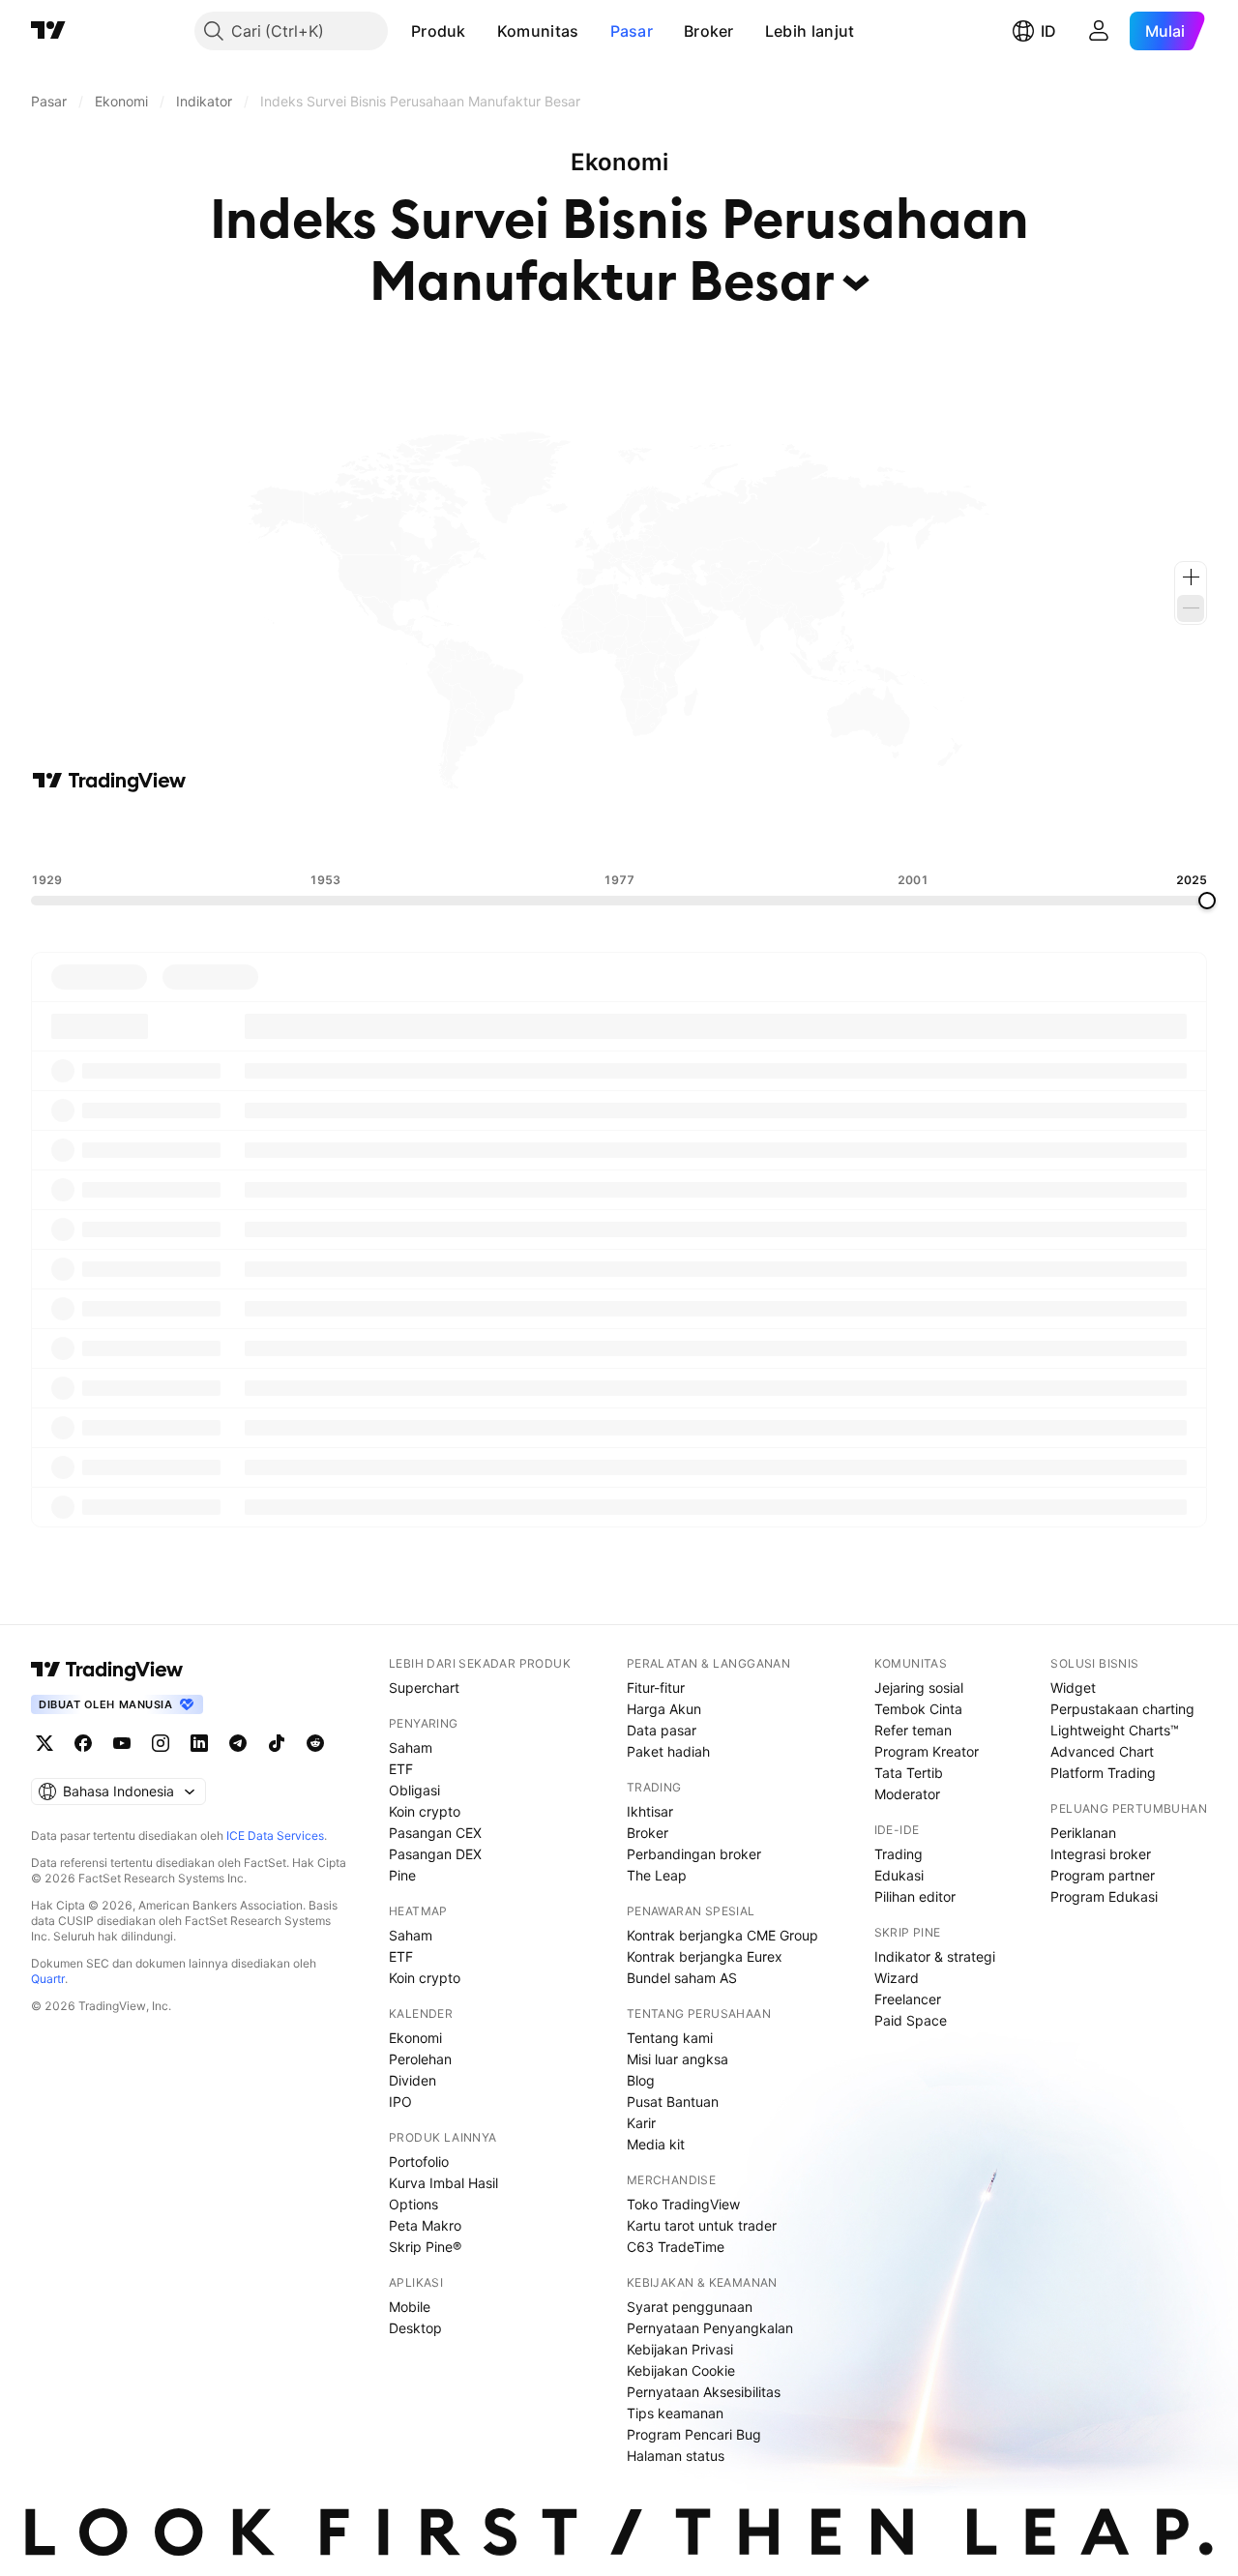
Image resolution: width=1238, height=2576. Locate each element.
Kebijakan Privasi (680, 2349)
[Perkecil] (1191, 608)
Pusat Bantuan (673, 2102)
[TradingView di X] (44, 1743)
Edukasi (899, 1875)
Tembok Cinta (918, 1709)
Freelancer (908, 1999)
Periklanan (1083, 1833)
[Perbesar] (1191, 577)
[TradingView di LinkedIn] (199, 1743)
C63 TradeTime (676, 2247)
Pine (402, 1875)
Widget (1073, 1688)
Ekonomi (415, 2038)
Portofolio (419, 2161)
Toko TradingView (683, 2204)
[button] (481, 31)
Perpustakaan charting (1122, 1709)
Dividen (413, 2080)
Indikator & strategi (935, 1956)
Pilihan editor (915, 1896)
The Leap (657, 1875)
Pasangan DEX (435, 1854)
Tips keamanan (675, 2413)
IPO (400, 2102)
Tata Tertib (909, 1773)
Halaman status (676, 2456)
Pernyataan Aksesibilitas (704, 2392)
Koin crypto (425, 1811)
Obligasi (414, 1790)
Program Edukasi (1104, 1896)
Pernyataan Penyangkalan (710, 2328)
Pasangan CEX (435, 1833)
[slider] (1207, 901)
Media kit (656, 2144)
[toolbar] (619, 833)
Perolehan (420, 2059)
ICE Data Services (275, 1836)
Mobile (410, 2307)
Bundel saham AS (682, 1978)
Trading (899, 1854)
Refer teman (913, 1730)
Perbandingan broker (694, 1854)
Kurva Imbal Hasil (443, 2183)
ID (1048, 31)
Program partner (1103, 1875)
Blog (641, 2080)
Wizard (897, 1978)
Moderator (907, 1794)
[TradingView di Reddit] (315, 1743)
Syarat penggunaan (690, 2307)
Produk (439, 31)
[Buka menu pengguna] (1099, 31)
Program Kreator (927, 1751)
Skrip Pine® (425, 2247)
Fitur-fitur (656, 1688)
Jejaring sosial (919, 1688)
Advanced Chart (1102, 1751)
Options (413, 2204)
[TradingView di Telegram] (238, 1743)
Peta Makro (425, 2225)
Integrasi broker (1101, 1854)
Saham (411, 1747)
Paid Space (911, 2020)
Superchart (424, 1688)
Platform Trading (1103, 1773)
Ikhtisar (650, 1811)
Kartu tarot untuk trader (702, 2225)
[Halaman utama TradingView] (48, 31)
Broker (709, 31)
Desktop (415, 2328)
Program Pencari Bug (694, 2434)
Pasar (632, 31)
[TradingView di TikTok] (277, 1743)
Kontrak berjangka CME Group (722, 1935)
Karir (641, 2123)
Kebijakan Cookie (681, 2370)
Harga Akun (664, 1709)
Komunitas (538, 31)
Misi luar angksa (678, 2059)
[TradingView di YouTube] (122, 1743)
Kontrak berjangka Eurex (705, 1956)
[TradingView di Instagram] (161, 1743)
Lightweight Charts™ (1115, 1730)
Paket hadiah (668, 1751)
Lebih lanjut (810, 31)
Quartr (48, 1979)
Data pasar (662, 1730)
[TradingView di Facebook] (83, 1743)
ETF (401, 1769)
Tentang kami (670, 2038)
